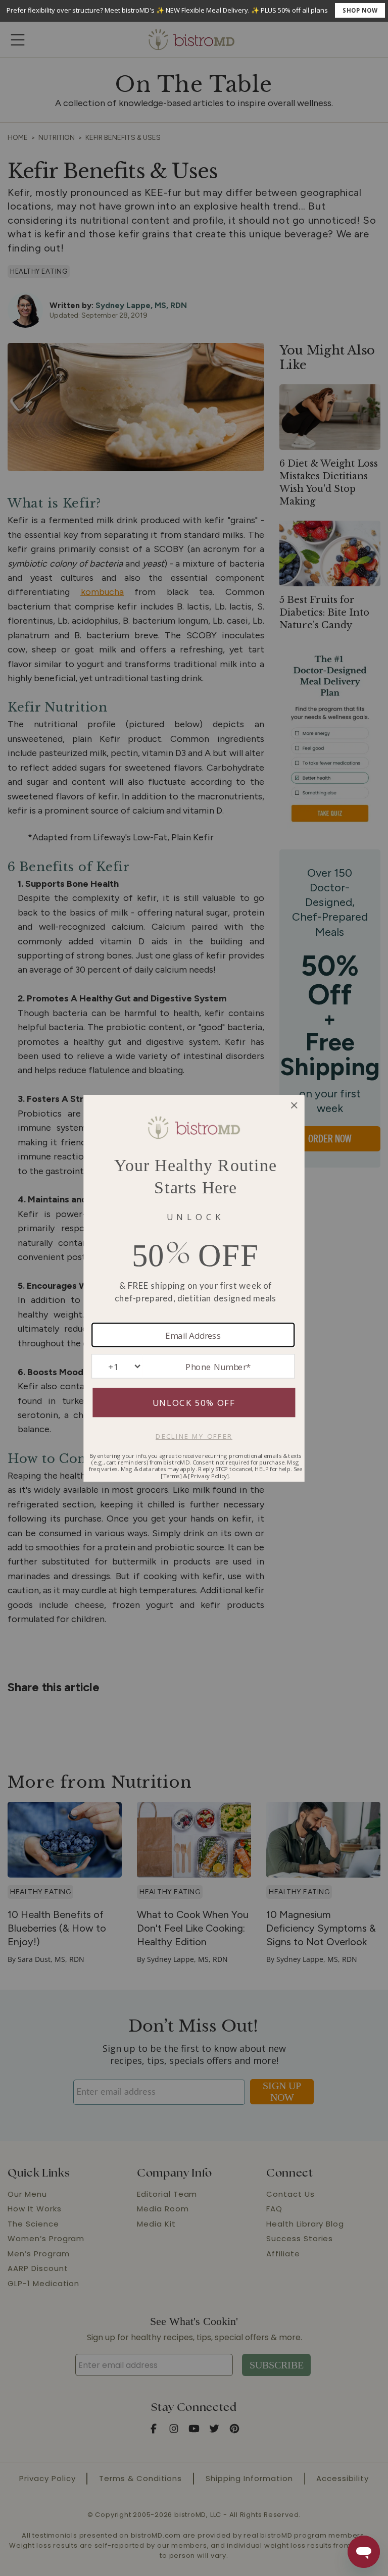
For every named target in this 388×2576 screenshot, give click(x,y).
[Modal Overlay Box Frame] (194, 11)
